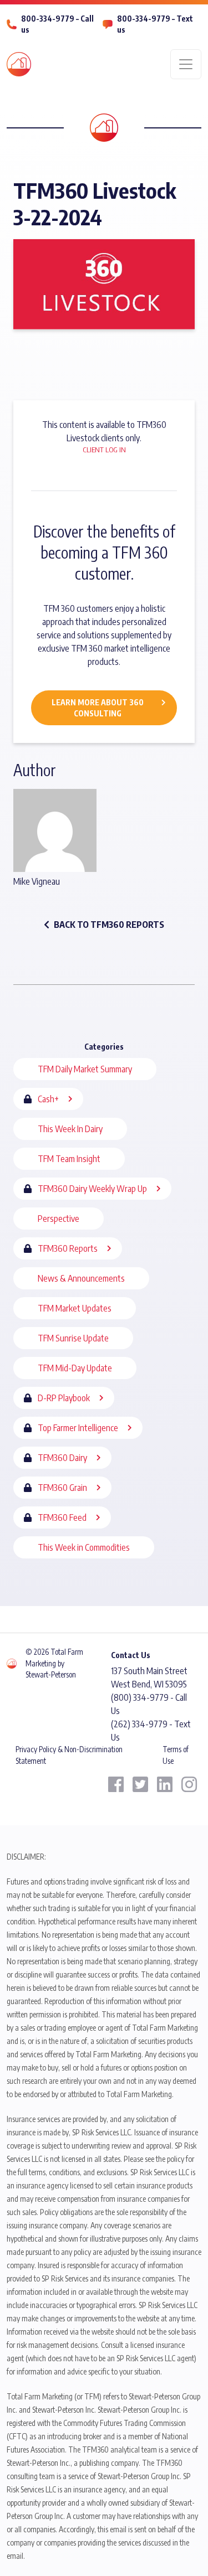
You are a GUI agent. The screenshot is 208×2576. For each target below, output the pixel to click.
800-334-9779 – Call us (57, 24)
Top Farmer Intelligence (78, 1428)
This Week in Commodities (84, 1547)
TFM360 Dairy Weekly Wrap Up (92, 1189)
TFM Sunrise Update (73, 1338)
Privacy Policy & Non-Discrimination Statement (69, 1755)
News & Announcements (81, 1278)
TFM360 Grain (62, 1488)
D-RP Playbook (64, 1398)
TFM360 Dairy (62, 1458)
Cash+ (48, 1099)
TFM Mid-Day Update (75, 1368)
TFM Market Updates (75, 1308)
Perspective (59, 1219)
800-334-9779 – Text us (155, 24)
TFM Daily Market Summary (85, 1069)
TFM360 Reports (68, 1248)
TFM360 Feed (62, 1517)
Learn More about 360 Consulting (98, 708)
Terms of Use (176, 1755)
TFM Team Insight (69, 1159)
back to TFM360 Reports (109, 925)
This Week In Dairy (70, 1129)
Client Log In (104, 450)
